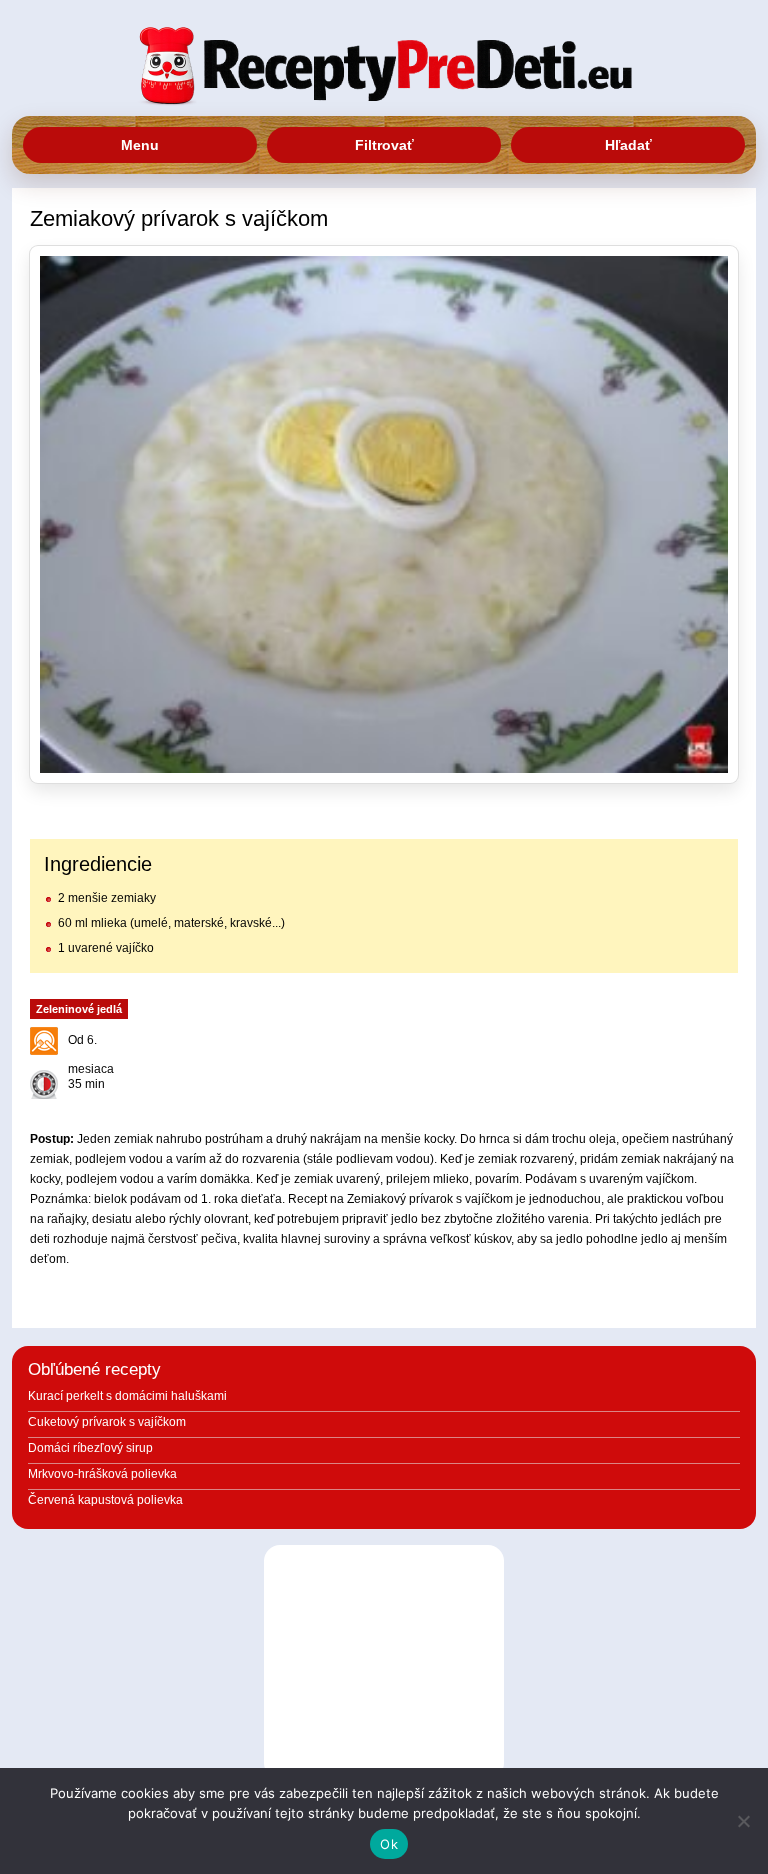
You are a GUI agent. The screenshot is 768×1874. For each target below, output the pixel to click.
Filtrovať (384, 145)
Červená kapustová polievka (105, 1500)
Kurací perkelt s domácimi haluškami (127, 1396)
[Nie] (743, 1821)
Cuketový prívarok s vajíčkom (107, 1422)
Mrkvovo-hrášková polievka (102, 1474)
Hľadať (628, 145)
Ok (389, 1844)
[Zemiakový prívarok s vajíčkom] (384, 514)
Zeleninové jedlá (79, 1009)
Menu (140, 145)
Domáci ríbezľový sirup (90, 1448)
